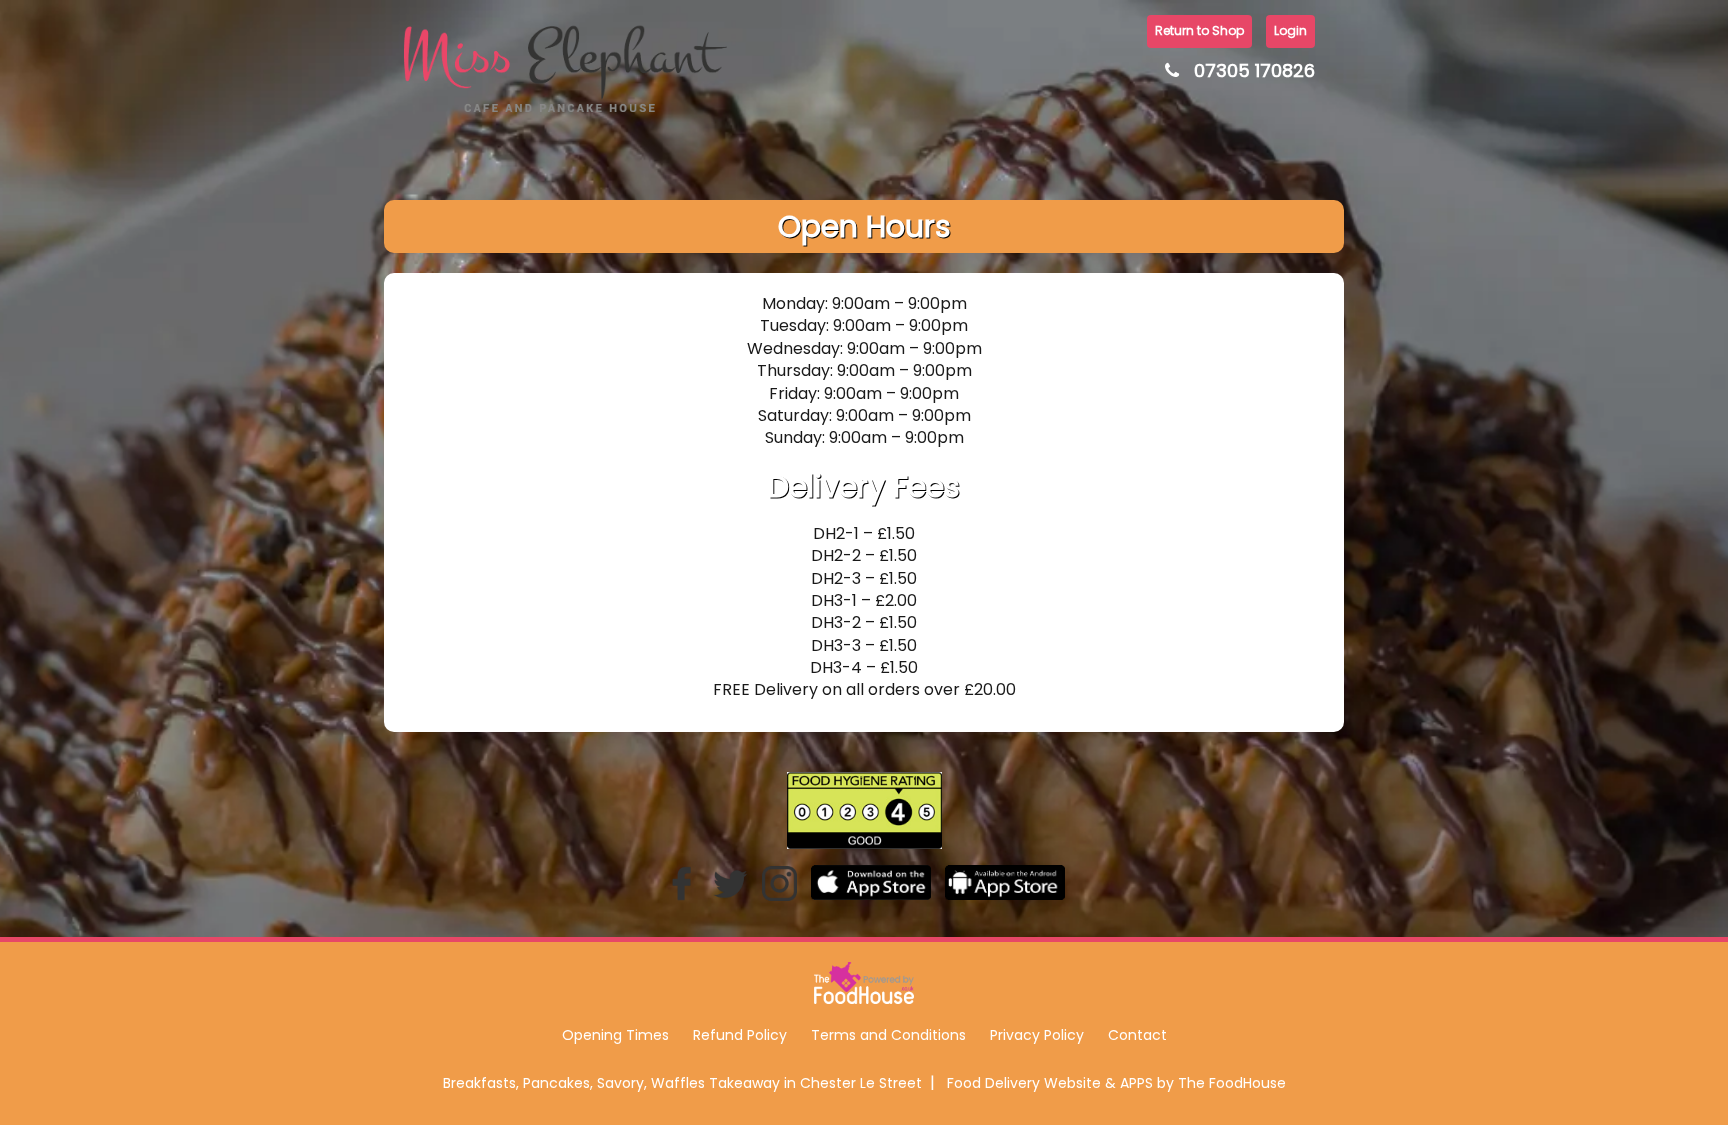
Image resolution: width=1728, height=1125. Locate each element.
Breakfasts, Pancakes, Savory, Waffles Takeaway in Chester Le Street (682, 1083)
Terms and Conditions (888, 1035)
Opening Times (615, 1035)
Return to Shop (1199, 30)
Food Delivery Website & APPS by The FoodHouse (1116, 1083)
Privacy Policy (1037, 1035)
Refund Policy (740, 1035)
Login (1290, 30)
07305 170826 (1254, 70)
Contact (1137, 1035)
